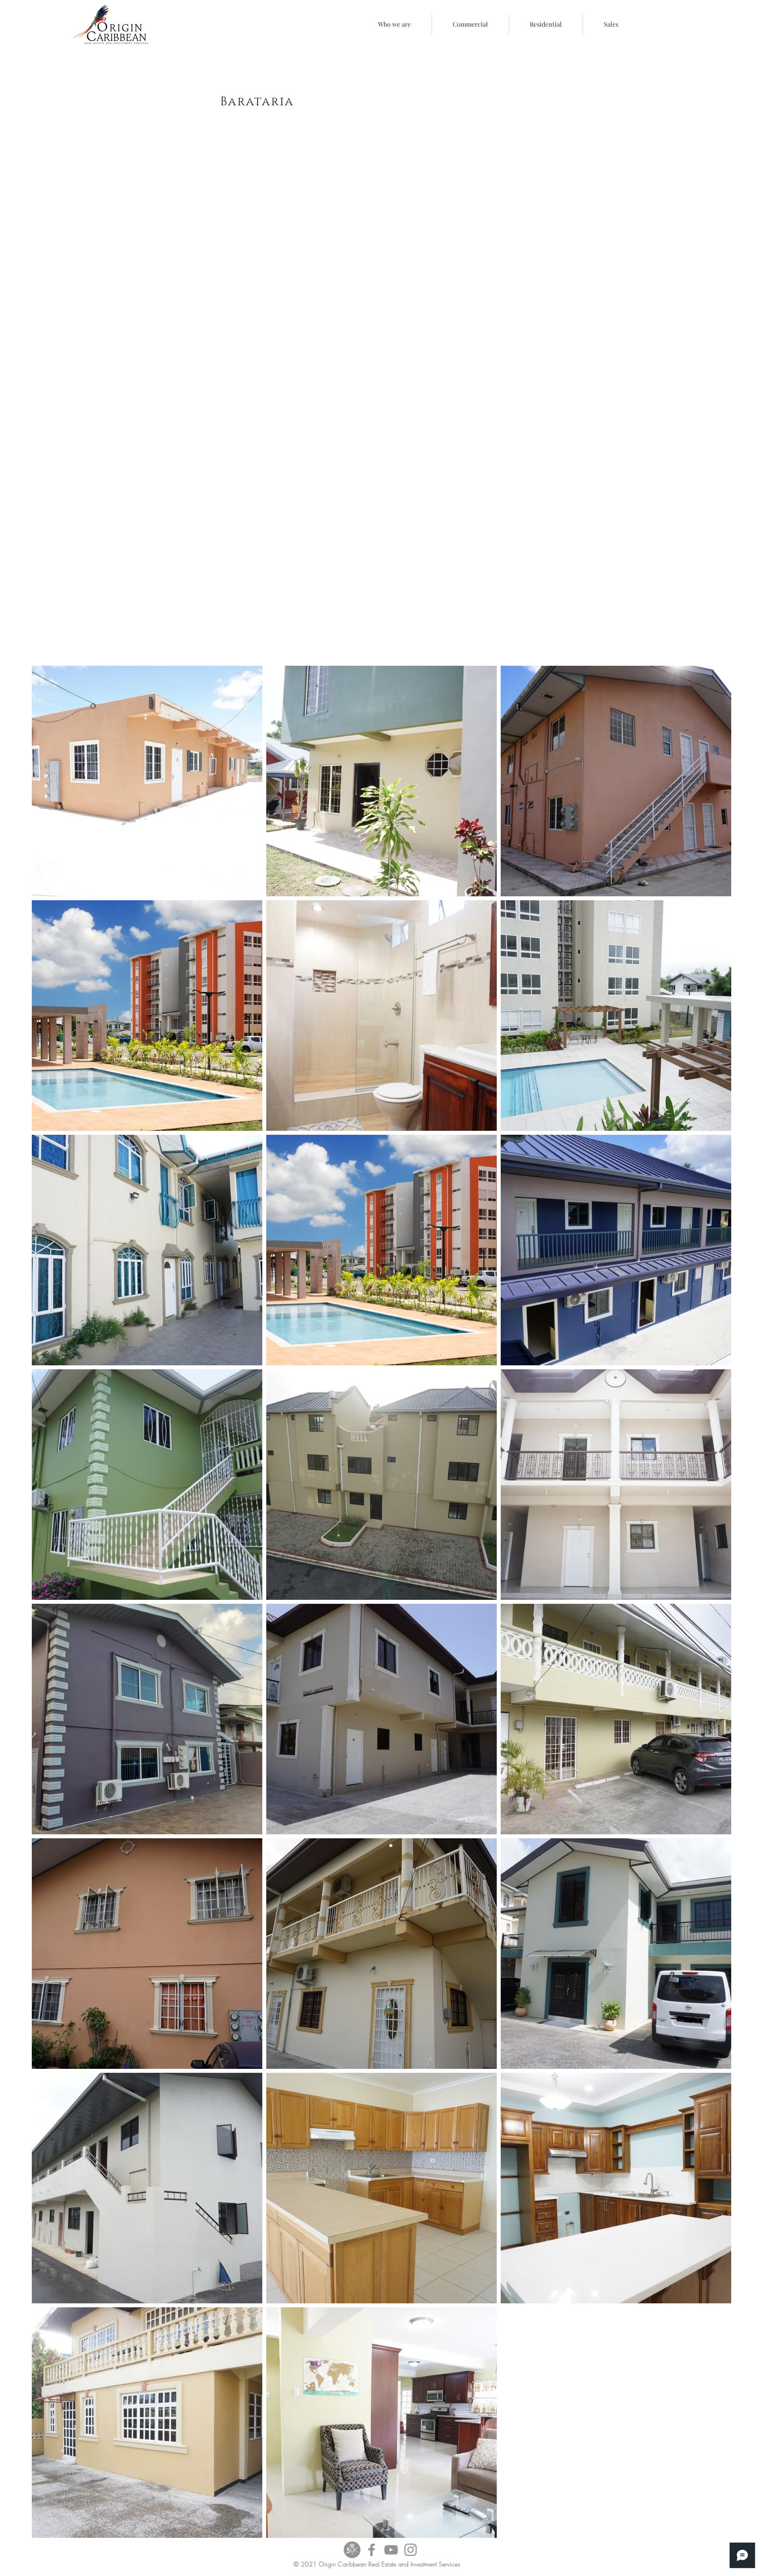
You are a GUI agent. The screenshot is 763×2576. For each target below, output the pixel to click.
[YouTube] (391, 2550)
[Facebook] (372, 2550)
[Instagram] (411, 2550)
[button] (470, 24)
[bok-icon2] (352, 2550)
